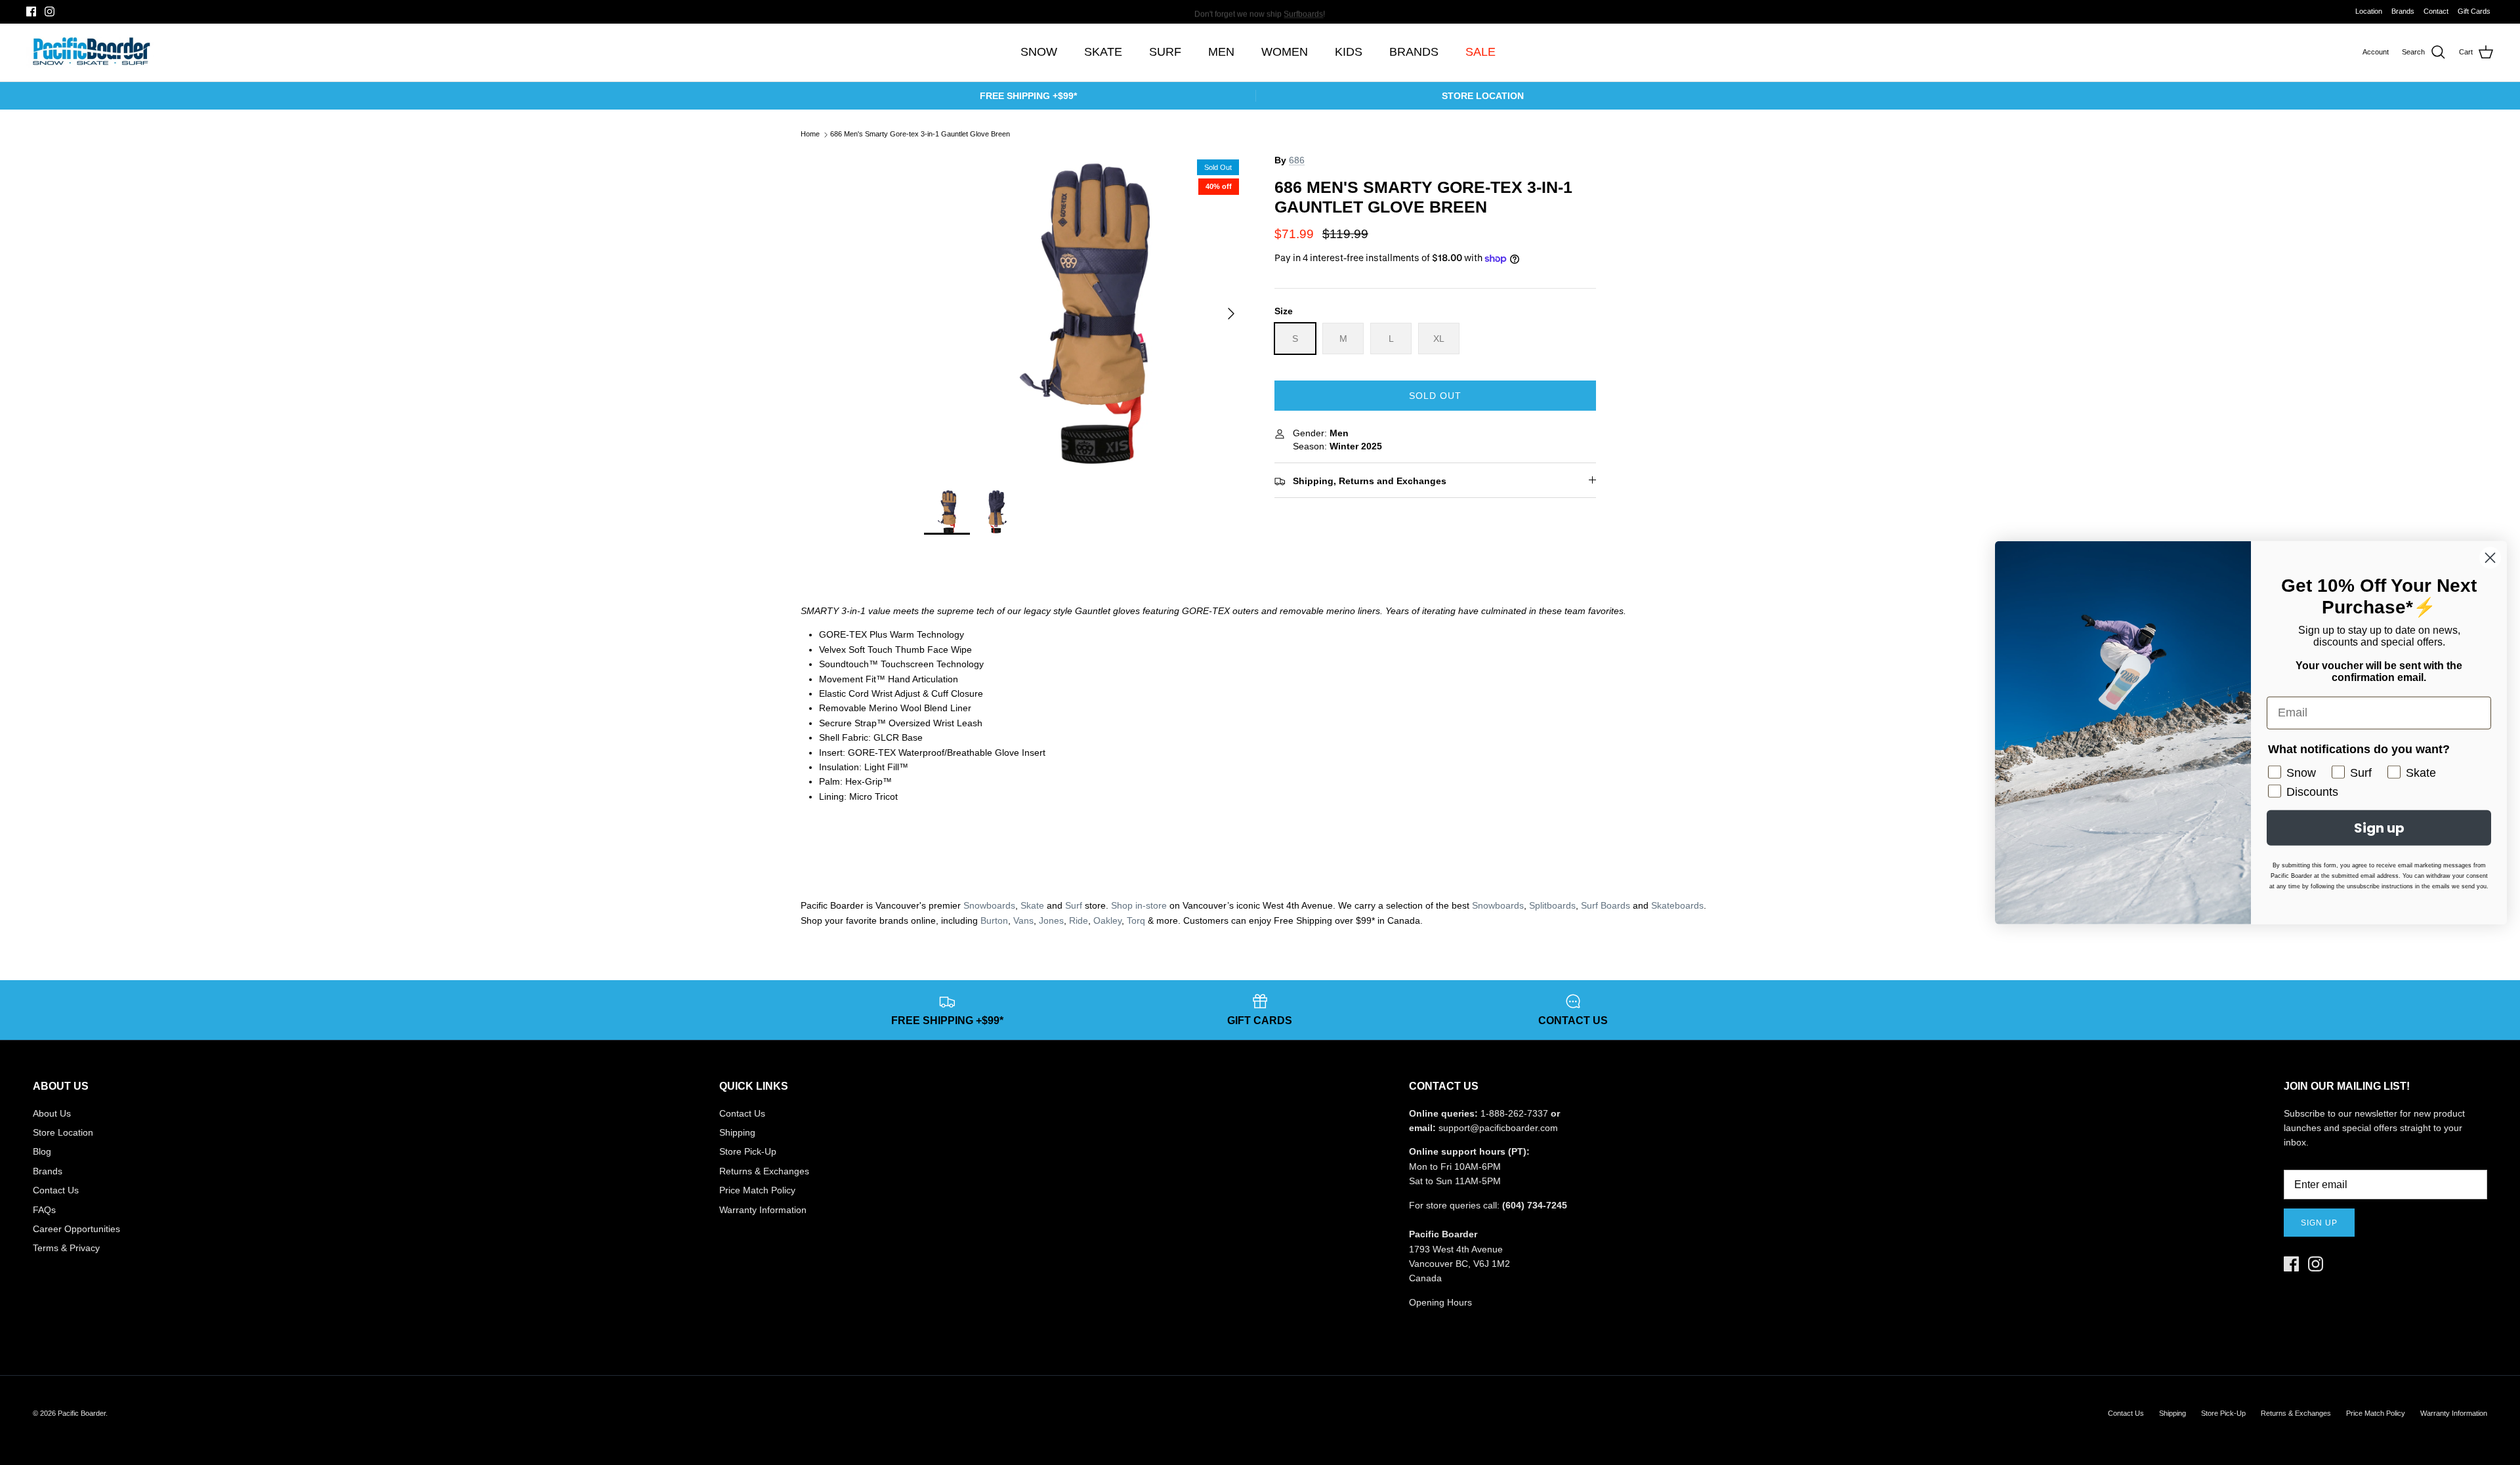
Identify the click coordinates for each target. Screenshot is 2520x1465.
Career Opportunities (76, 1229)
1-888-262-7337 (1514, 1113)
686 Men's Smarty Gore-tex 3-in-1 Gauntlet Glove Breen (920, 134)
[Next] (1231, 314)
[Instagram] (50, 11)
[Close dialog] (2490, 557)
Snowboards (989, 905)
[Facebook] (31, 11)
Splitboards (1552, 905)
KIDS (1349, 52)
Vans (1023, 920)
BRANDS (1414, 52)
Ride (1079, 920)
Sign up (2319, 1223)
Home (810, 134)
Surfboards (1303, 11)
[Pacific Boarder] (90, 52)
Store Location (63, 1132)
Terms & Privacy (66, 1248)
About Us (52, 1113)
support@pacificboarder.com (1498, 1128)
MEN (1221, 52)
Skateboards (1677, 905)
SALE (1480, 52)
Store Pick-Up (748, 1151)
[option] (1085, 314)
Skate (1032, 905)
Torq (1136, 920)
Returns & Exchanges (764, 1171)
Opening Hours (1440, 1302)
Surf (1074, 905)
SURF (1165, 52)
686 (1297, 160)
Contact (2436, 11)
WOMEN (1285, 52)
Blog (42, 1151)
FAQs (44, 1210)
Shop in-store (1139, 905)
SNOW (1039, 52)
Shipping (737, 1132)
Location (2369, 11)
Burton (994, 920)
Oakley (1107, 920)
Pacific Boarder (82, 1413)
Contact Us (56, 1190)
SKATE (1103, 52)
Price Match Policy (757, 1190)
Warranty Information (763, 1210)
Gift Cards (2474, 11)
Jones (1051, 920)
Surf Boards (1606, 905)
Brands (2403, 11)
